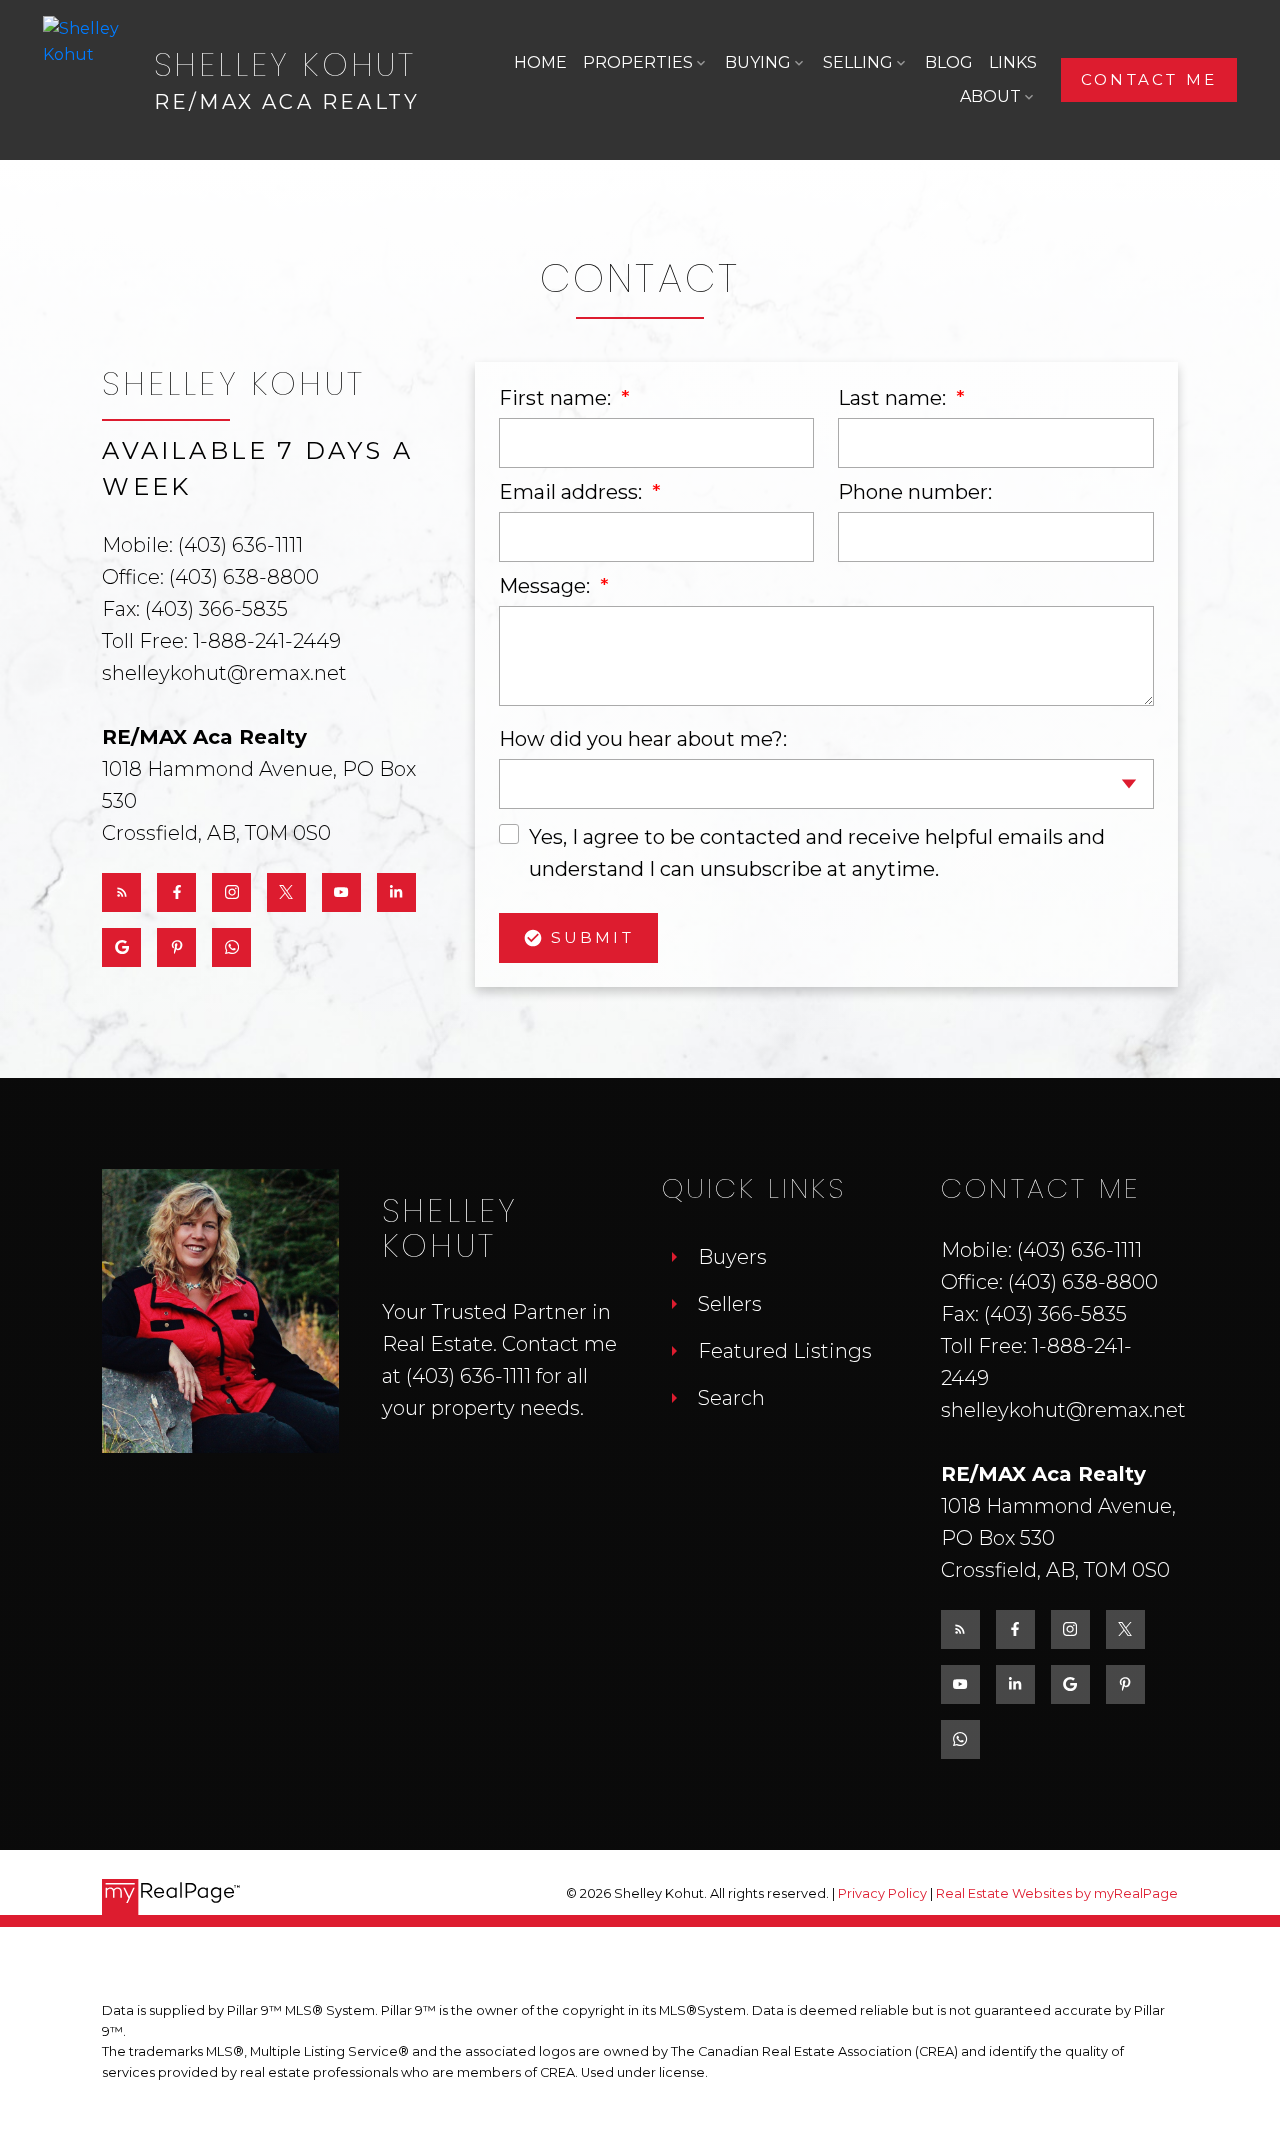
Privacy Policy (882, 1893)
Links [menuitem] (1013, 62)
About (990, 96)
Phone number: (915, 492)
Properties (638, 62)
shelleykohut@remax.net (224, 673)
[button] (1149, 80)
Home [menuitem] (540, 62)
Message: (547, 586)
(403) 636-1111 (240, 545)
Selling (858, 62)
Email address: (573, 492)
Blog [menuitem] (949, 62)
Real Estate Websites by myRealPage (1057, 1893)
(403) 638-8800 (244, 577)
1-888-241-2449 (267, 641)
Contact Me (1149, 80)
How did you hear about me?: (643, 739)
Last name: (894, 398)
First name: (557, 398)
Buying (758, 62)
